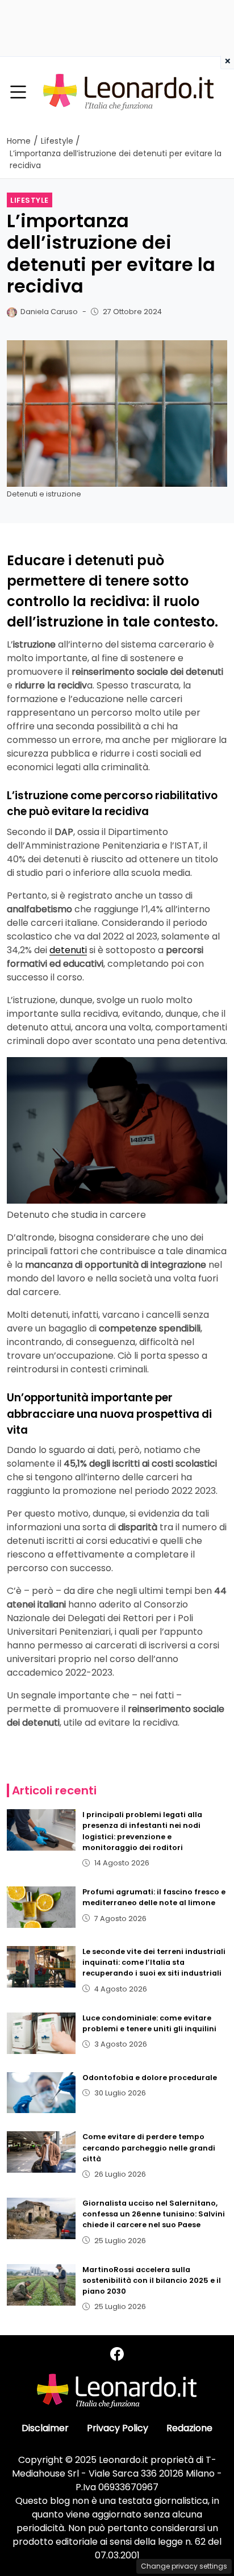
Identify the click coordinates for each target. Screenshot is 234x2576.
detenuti (68, 950)
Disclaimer (45, 2428)
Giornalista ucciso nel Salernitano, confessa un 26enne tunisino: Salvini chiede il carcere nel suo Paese (154, 2214)
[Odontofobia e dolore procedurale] (41, 2093)
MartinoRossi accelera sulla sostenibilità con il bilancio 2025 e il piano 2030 (152, 2280)
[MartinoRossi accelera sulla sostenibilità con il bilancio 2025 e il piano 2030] (41, 2285)
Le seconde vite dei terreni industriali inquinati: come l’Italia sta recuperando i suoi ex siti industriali (154, 1962)
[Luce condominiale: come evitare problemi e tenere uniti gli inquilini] (41, 2033)
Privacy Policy (118, 2428)
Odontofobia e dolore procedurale (150, 2078)
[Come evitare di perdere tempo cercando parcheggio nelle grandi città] (41, 2152)
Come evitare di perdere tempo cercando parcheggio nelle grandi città (149, 2147)
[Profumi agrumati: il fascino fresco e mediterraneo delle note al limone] (41, 1907)
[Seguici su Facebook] (117, 2354)
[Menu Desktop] (18, 93)
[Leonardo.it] (128, 92)
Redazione (189, 2428)
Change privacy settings (184, 2566)
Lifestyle (30, 200)
